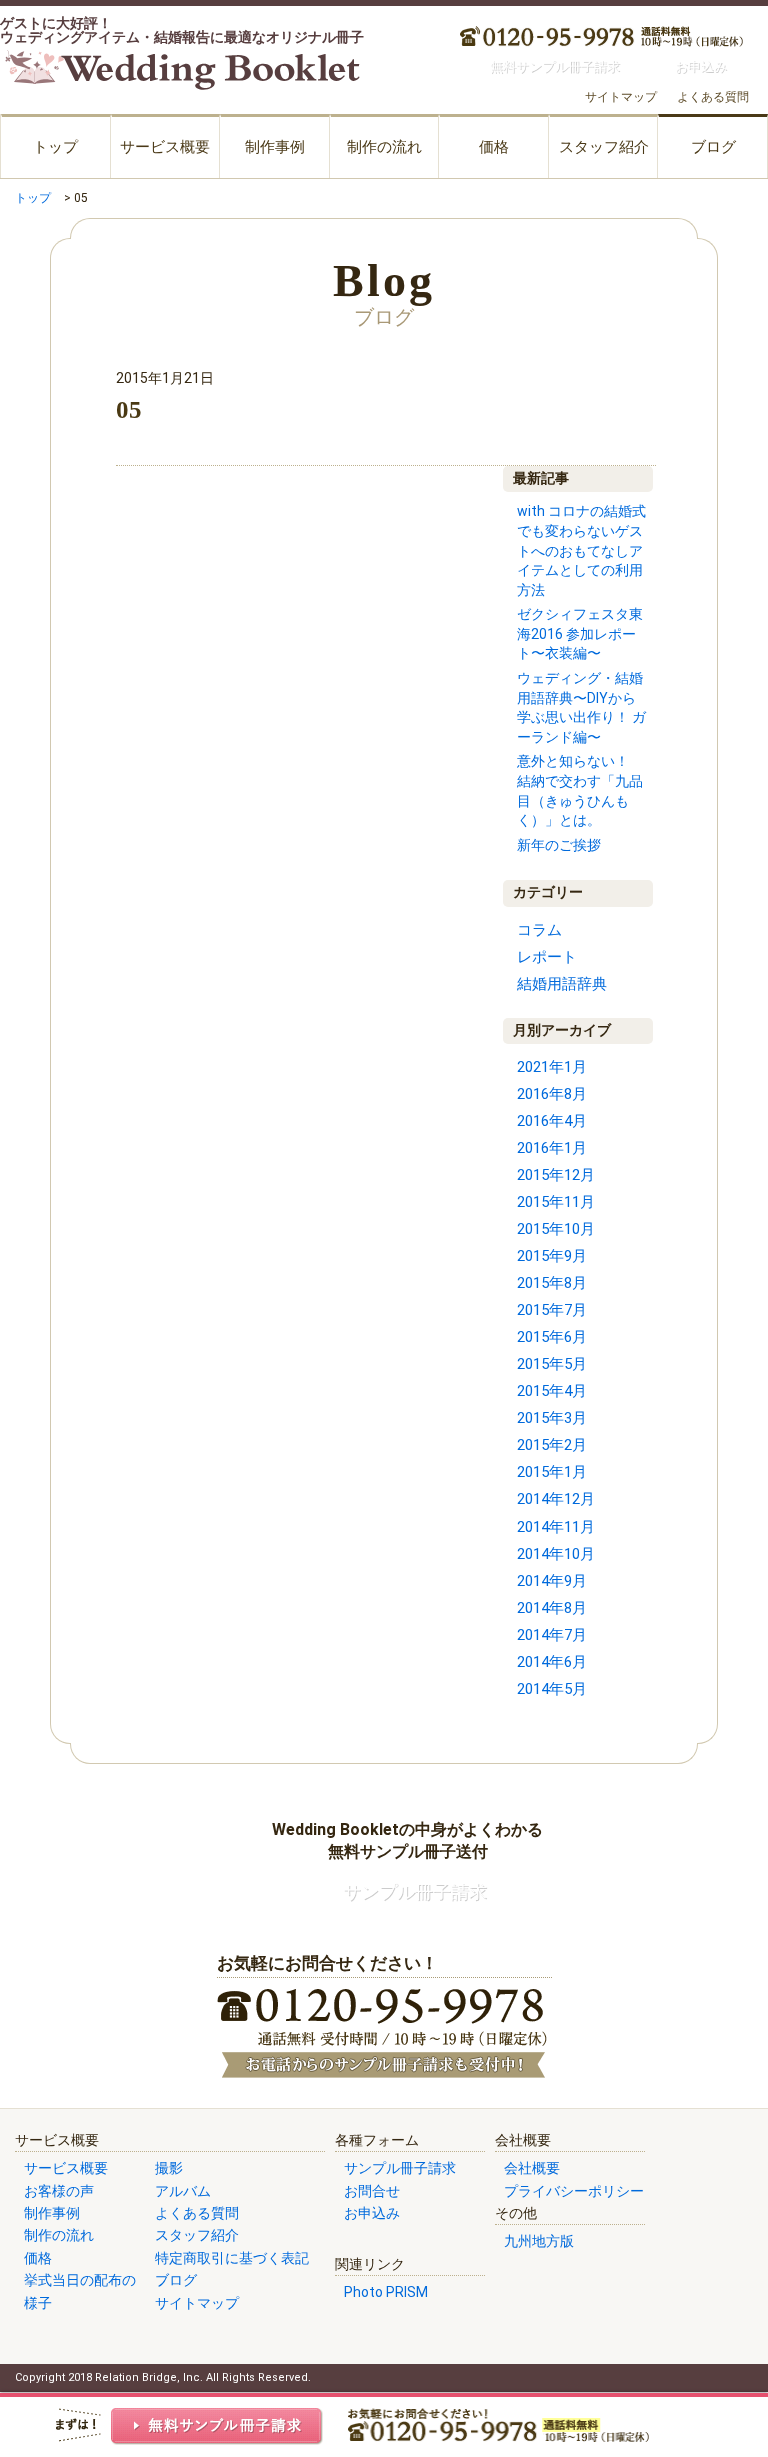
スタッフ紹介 (604, 147)
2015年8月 (552, 1283)
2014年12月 (556, 1499)
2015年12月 (556, 1175)
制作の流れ (384, 147)
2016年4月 (552, 1121)
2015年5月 (552, 1364)
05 (129, 409)
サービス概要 (165, 147)
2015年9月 (552, 1256)
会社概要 (532, 2168)
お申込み (372, 2213)
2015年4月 (552, 1391)
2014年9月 (552, 1581)
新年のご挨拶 (559, 845)
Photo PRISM (386, 2292)
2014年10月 (556, 1554)
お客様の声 (59, 2191)
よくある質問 (713, 97)
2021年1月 (552, 1067)
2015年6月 (552, 1337)
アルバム (183, 2191)
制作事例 (275, 147)
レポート (547, 957)
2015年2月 (552, 1445)
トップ (55, 147)
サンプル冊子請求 (400, 2168)
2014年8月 (552, 1608)
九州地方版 (539, 2241)
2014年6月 (552, 1662)
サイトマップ (621, 97)
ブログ (713, 147)
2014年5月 (552, 1689)
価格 (494, 147)
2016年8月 (552, 1094)
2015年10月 (556, 1229)
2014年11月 (556, 1527)
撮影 (169, 2168)
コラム (539, 930)
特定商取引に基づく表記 (232, 2258)
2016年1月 (552, 1148)
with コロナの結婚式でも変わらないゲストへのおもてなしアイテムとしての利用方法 (581, 550)
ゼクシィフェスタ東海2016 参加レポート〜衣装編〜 (580, 633)
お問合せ (372, 2191)
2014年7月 (552, 1635)
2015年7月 (552, 1310)
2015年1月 (552, 1472)
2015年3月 (552, 1418)
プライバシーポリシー (574, 2191)
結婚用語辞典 (562, 984)
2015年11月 (556, 1202)
